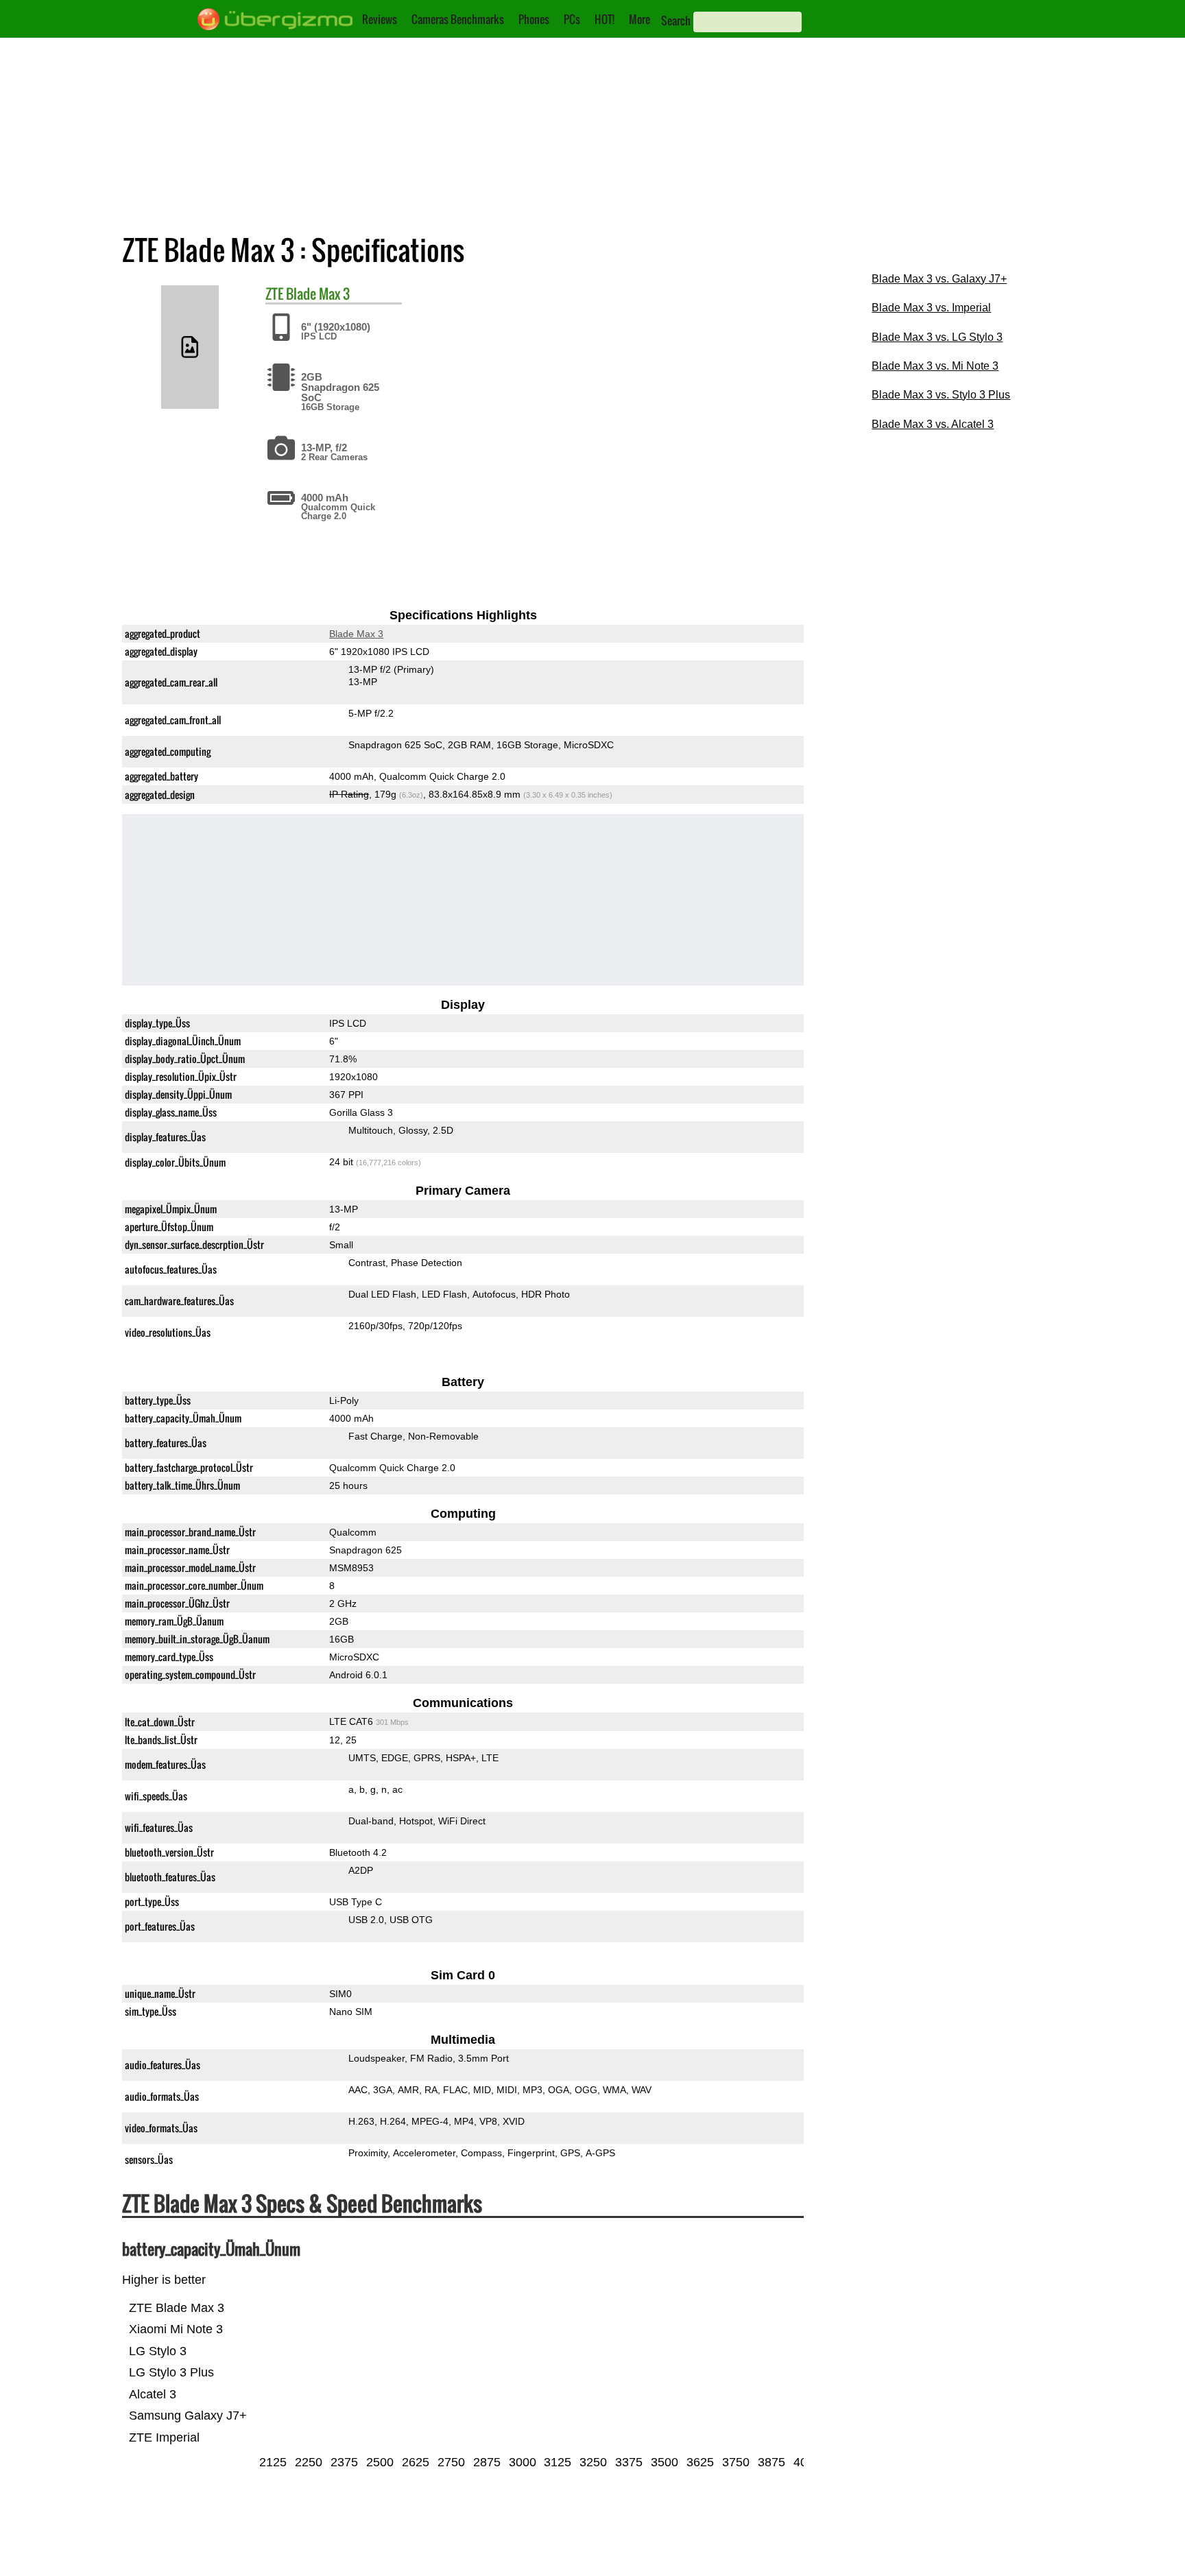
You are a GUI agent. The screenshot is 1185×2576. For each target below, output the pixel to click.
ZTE (274, 294)
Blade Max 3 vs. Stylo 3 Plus (941, 395)
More (639, 19)
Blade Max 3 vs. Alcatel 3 (933, 424)
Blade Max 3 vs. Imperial (931, 308)
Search (676, 21)
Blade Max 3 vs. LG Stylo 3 (937, 337)
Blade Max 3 (318, 294)
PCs (572, 19)
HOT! (605, 19)
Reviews (380, 19)
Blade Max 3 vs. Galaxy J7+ (939, 279)
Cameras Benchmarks (458, 19)
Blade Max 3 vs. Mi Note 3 (935, 366)
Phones (534, 19)
